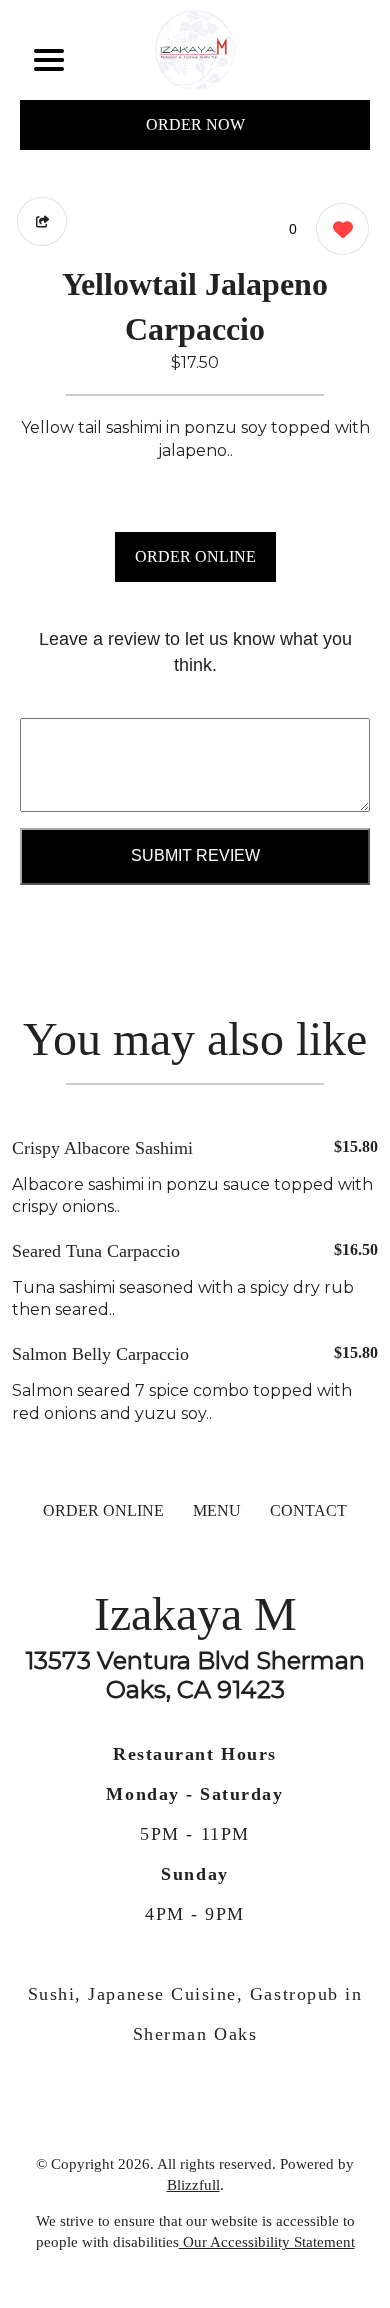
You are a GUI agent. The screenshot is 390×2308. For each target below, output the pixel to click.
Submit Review (195, 855)
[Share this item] (42, 221)
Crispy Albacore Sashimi (102, 1148)
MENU (217, 1510)
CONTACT (308, 1510)
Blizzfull (193, 2185)
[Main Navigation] (49, 60)
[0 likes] (337, 229)
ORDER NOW (195, 124)
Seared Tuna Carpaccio (96, 1251)
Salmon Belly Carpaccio (100, 1354)
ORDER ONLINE (195, 556)
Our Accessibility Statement (267, 2242)
